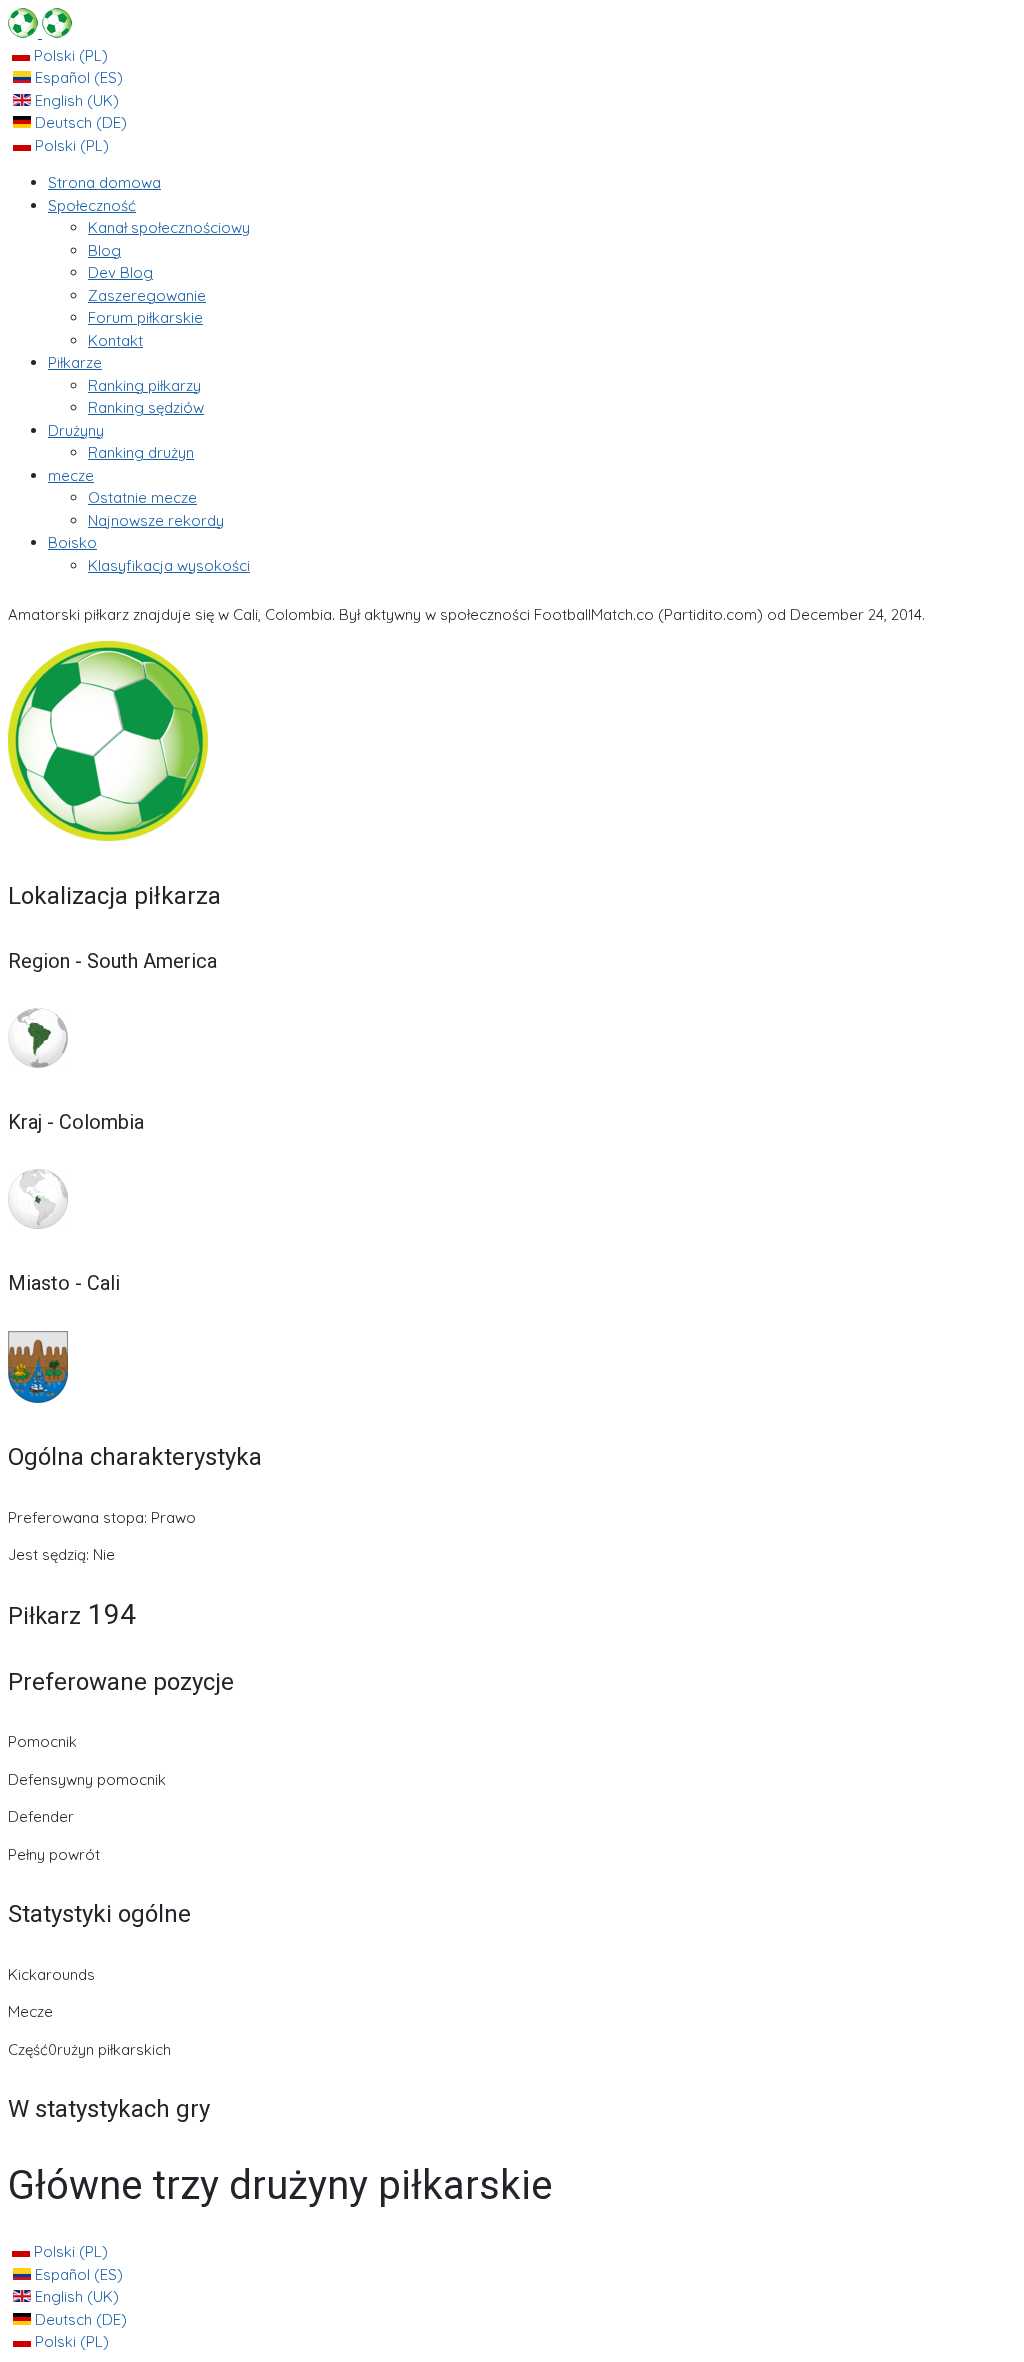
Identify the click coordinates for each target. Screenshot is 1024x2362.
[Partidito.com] (40, 32)
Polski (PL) (69, 55)
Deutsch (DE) (79, 122)
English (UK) (75, 100)
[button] (92, 205)
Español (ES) (77, 77)
